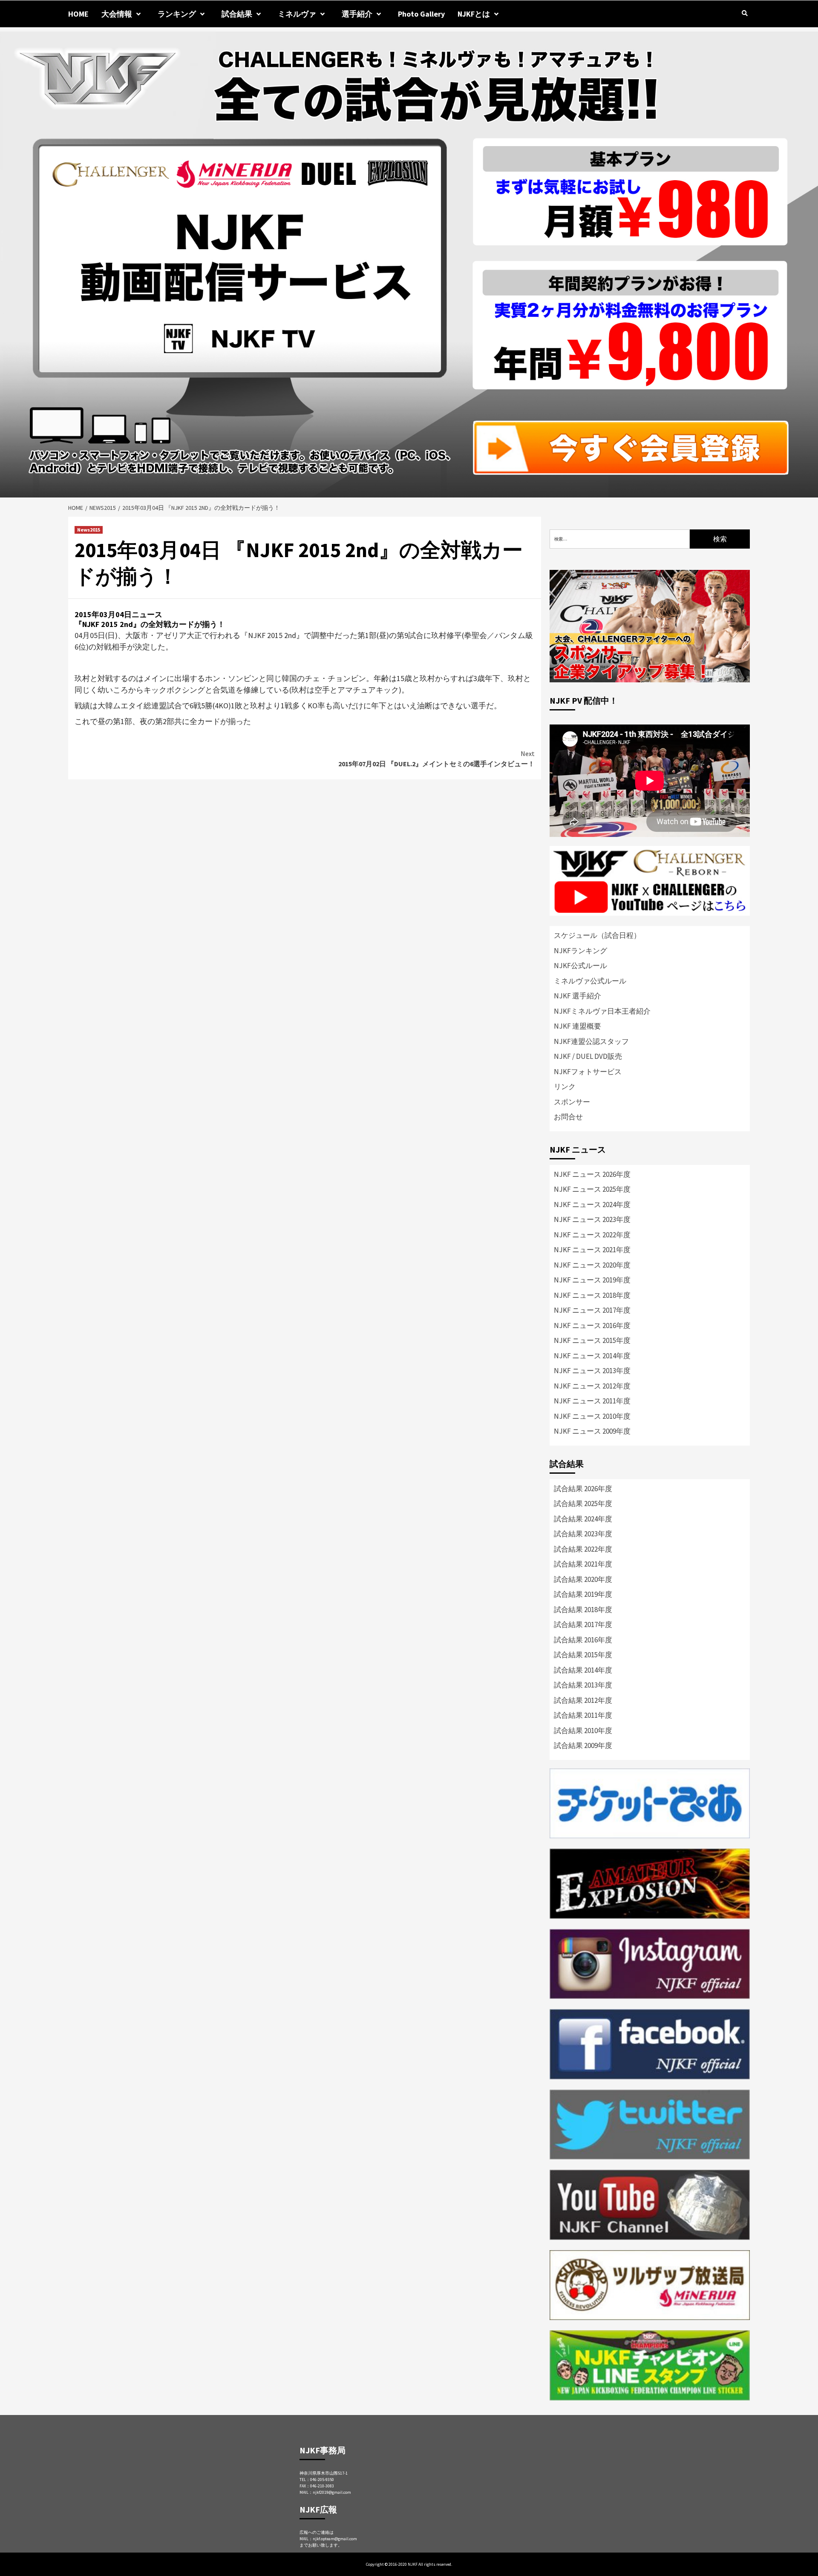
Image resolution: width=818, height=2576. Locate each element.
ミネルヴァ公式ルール (590, 981)
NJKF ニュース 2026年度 (592, 1174)
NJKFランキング (580, 951)
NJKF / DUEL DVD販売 (588, 1056)
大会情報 (117, 14)
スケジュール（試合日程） (597, 935)
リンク (565, 1087)
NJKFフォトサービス (588, 1072)
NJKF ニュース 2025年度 (592, 1189)
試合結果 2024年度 (583, 1519)
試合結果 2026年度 (583, 1489)
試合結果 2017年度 (583, 1624)
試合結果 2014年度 (583, 1670)
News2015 (89, 530)
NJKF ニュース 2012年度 (592, 1386)
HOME (78, 14)
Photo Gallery (421, 14)
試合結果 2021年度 (583, 1564)
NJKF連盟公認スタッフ (591, 1041)
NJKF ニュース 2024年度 (592, 1205)
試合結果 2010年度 (583, 1731)
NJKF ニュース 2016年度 (592, 1325)
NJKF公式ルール (580, 966)
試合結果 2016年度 (583, 1640)
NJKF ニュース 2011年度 (592, 1401)
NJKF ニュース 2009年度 (592, 1431)
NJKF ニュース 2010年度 (592, 1416)
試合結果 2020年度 (583, 1579)
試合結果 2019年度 (583, 1594)
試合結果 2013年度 (583, 1685)
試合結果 (237, 14)
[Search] (745, 13)
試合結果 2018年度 (583, 1610)
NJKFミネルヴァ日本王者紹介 (602, 1011)
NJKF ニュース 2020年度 (592, 1265)
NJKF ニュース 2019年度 (592, 1280)
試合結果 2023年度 (583, 1534)
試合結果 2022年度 (583, 1549)
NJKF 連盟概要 (577, 1026)
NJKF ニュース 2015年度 (592, 1340)
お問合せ (568, 1117)
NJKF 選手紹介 (577, 996)
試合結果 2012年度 (583, 1700)
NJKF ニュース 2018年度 (592, 1295)
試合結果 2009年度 (583, 1745)
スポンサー (572, 1102)
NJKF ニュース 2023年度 (592, 1219)
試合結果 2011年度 (583, 1715)
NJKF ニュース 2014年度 (592, 1356)
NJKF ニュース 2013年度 (592, 1371)
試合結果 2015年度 (583, 1655)
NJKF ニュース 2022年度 (592, 1235)
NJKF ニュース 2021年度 (592, 1250)
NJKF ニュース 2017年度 (592, 1310)
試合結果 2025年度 (583, 1504)
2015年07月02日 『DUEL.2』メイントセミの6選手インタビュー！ (436, 759)
